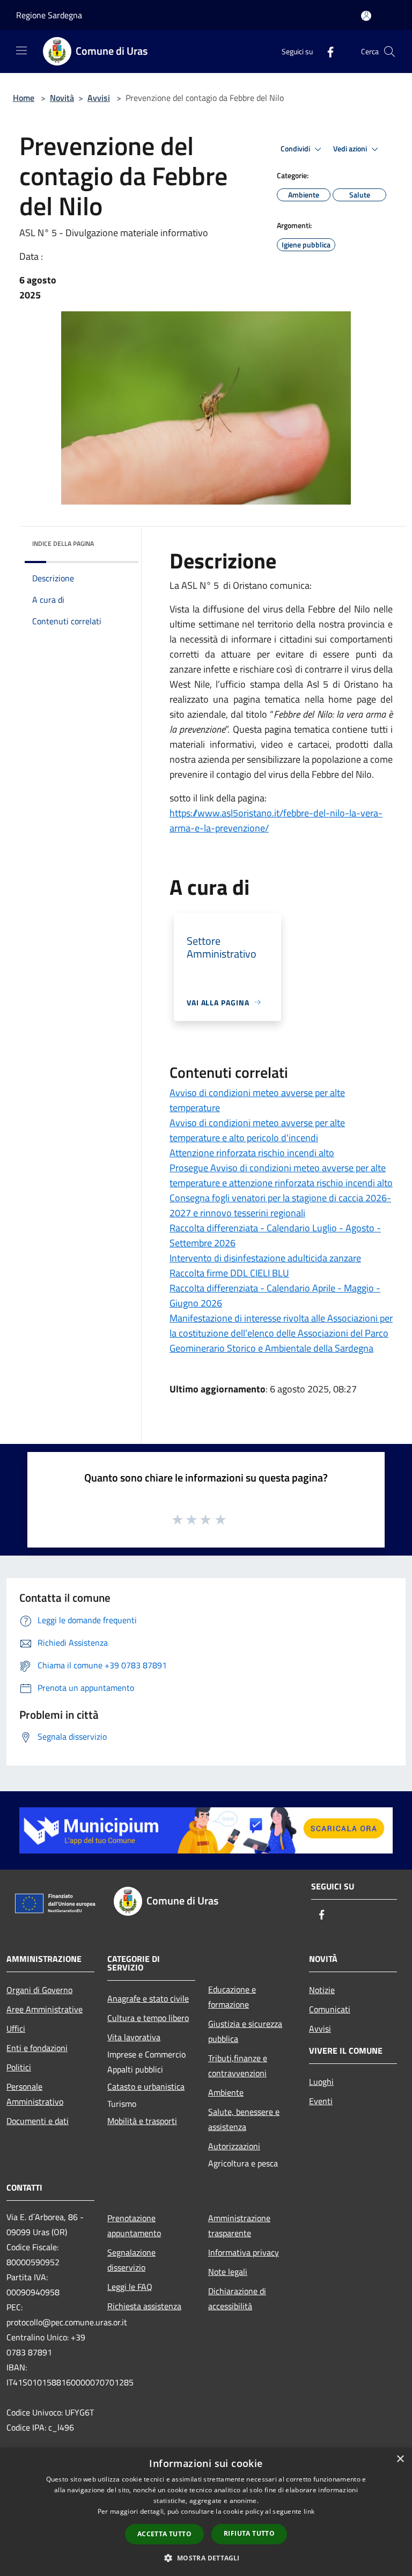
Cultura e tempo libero (148, 2018)
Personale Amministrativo (35, 2094)
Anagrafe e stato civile (148, 1998)
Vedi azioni (351, 149)
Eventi (321, 2101)
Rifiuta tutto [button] (249, 2533)
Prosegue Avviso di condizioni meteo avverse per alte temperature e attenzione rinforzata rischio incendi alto (281, 1175)
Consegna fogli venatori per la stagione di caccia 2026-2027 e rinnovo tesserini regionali (280, 1205)
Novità (62, 98)
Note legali (228, 2272)
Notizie (322, 1990)
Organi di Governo (39, 1990)
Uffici (16, 2028)
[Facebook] (326, 51)
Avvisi (99, 98)
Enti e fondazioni (37, 2048)
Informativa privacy (244, 2252)
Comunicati (330, 2009)
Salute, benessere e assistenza (244, 2119)
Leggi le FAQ (130, 2287)
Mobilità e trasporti (142, 2121)
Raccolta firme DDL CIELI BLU (229, 1273)
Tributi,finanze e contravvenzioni (238, 2066)
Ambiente (226, 2092)
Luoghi (321, 2082)
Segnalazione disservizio (131, 2260)
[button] (206, 2558)
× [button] (400, 2459)
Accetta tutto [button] (164, 2534)
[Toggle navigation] (21, 50)
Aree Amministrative (45, 2009)
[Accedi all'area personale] (366, 16)
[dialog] (206, 2512)
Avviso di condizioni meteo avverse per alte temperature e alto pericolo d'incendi (257, 1130)
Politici (19, 2067)
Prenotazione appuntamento (134, 2225)
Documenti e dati (38, 2121)
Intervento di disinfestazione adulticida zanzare (265, 1258)
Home (24, 98)
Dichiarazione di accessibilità (237, 2298)
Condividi (296, 149)
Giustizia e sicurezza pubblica (245, 2031)
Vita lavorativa (134, 2037)
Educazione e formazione (232, 1997)
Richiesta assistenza (144, 2306)
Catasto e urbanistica (146, 2086)
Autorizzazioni (234, 2146)
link (309, 2511)
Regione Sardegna (49, 15)
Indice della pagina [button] (63, 543)
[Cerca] (389, 52)
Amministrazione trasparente (239, 2225)
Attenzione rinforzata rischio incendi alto (252, 1153)
